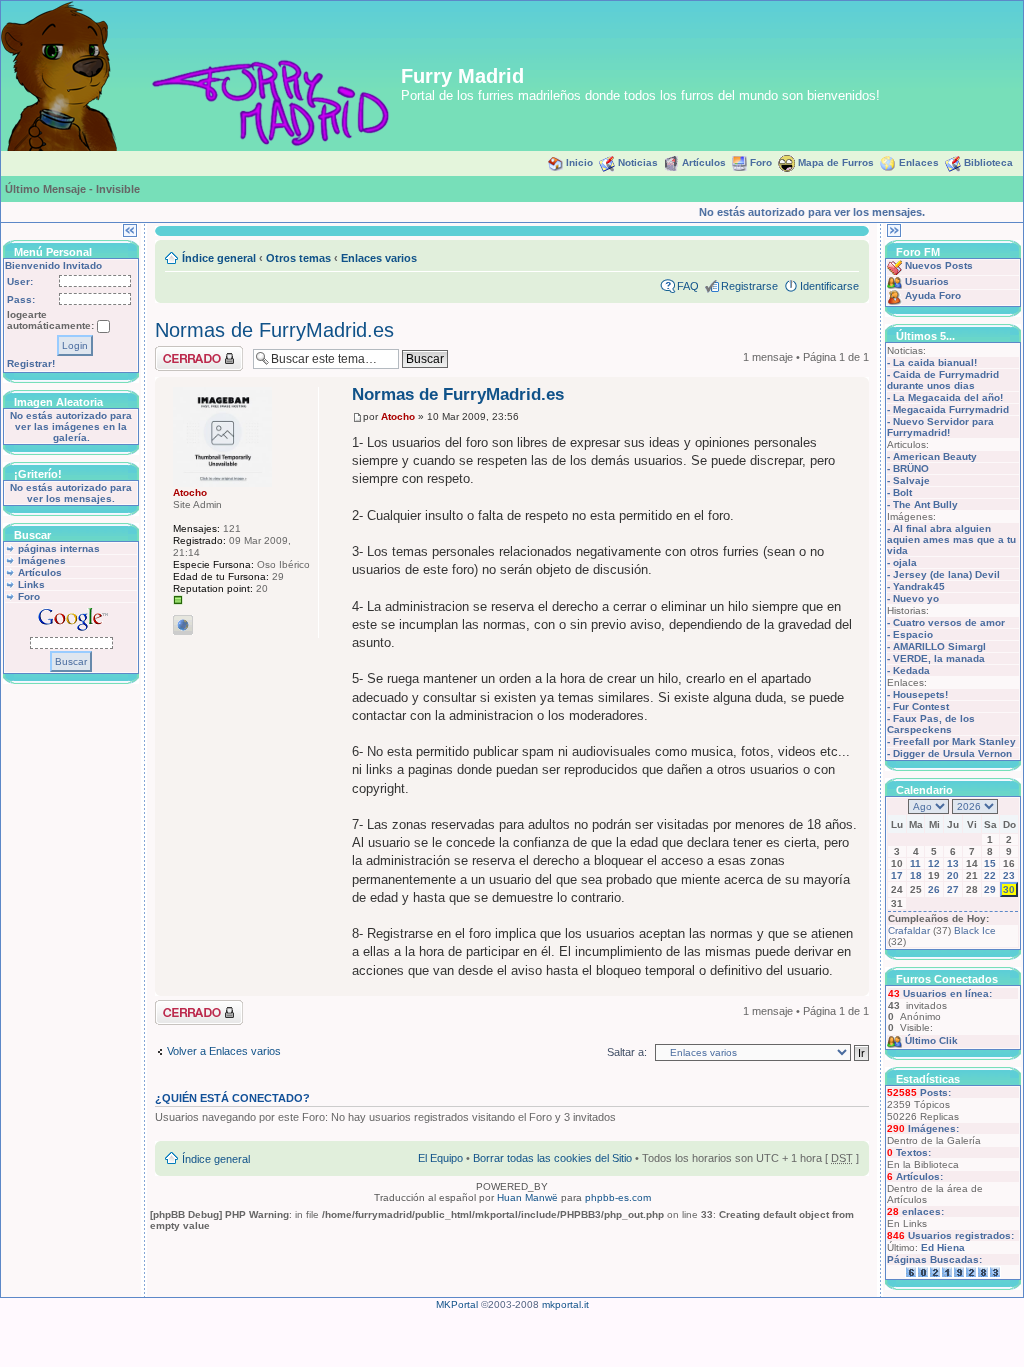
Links (31, 584)
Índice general (219, 258)
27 (953, 889)
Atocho (398, 416)
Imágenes (42, 560)
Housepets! (920, 694)
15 (990, 863)
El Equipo (440, 1158)
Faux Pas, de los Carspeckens (931, 724)
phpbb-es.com (618, 1197)
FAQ (688, 286)
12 (934, 863)
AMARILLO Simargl (939, 646)
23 (1009, 875)
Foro (761, 162)
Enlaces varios (379, 258)
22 (990, 875)
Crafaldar (909, 930)
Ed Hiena (943, 1247)
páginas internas (59, 548)
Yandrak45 (919, 586)
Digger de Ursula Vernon (952, 753)
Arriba (853, 985)
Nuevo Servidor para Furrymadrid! (940, 427)
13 (953, 863)
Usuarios (927, 281)
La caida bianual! (935, 362)
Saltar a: (627, 1052)
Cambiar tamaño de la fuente (844, 254)
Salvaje (911, 480)
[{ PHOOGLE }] (183, 625)
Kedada (911, 670)
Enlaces (919, 162)
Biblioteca (988, 162)
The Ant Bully (925, 504)
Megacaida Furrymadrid (951, 409)
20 (953, 875)
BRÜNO (911, 468)
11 (915, 863)
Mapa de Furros (836, 162)
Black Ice (975, 930)
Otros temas (298, 258)
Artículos (704, 162)
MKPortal (457, 1304)
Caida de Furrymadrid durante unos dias (943, 380)
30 (1009, 889)
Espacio (913, 634)
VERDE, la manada (939, 658)
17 (897, 875)
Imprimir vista (814, 254)
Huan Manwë (527, 1197)
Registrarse (749, 286)
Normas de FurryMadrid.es (274, 330)
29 (990, 889)
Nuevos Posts (939, 265)
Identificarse (829, 286)
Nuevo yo (916, 598)
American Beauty (935, 456)
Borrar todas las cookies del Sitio (552, 1158)
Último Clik (931, 1040)
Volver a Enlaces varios (224, 1051)
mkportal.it (565, 1304)
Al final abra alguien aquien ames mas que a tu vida (951, 539)
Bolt (902, 492)
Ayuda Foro (933, 295)
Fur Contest (921, 706)
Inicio (579, 162)
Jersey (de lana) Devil (946, 574)
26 (934, 889)
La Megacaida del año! (948, 397)
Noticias (638, 162)
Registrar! (31, 363)
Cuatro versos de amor (949, 622)
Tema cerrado (189, 352)
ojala (905, 562)
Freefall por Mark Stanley (954, 741)
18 (916, 875)
